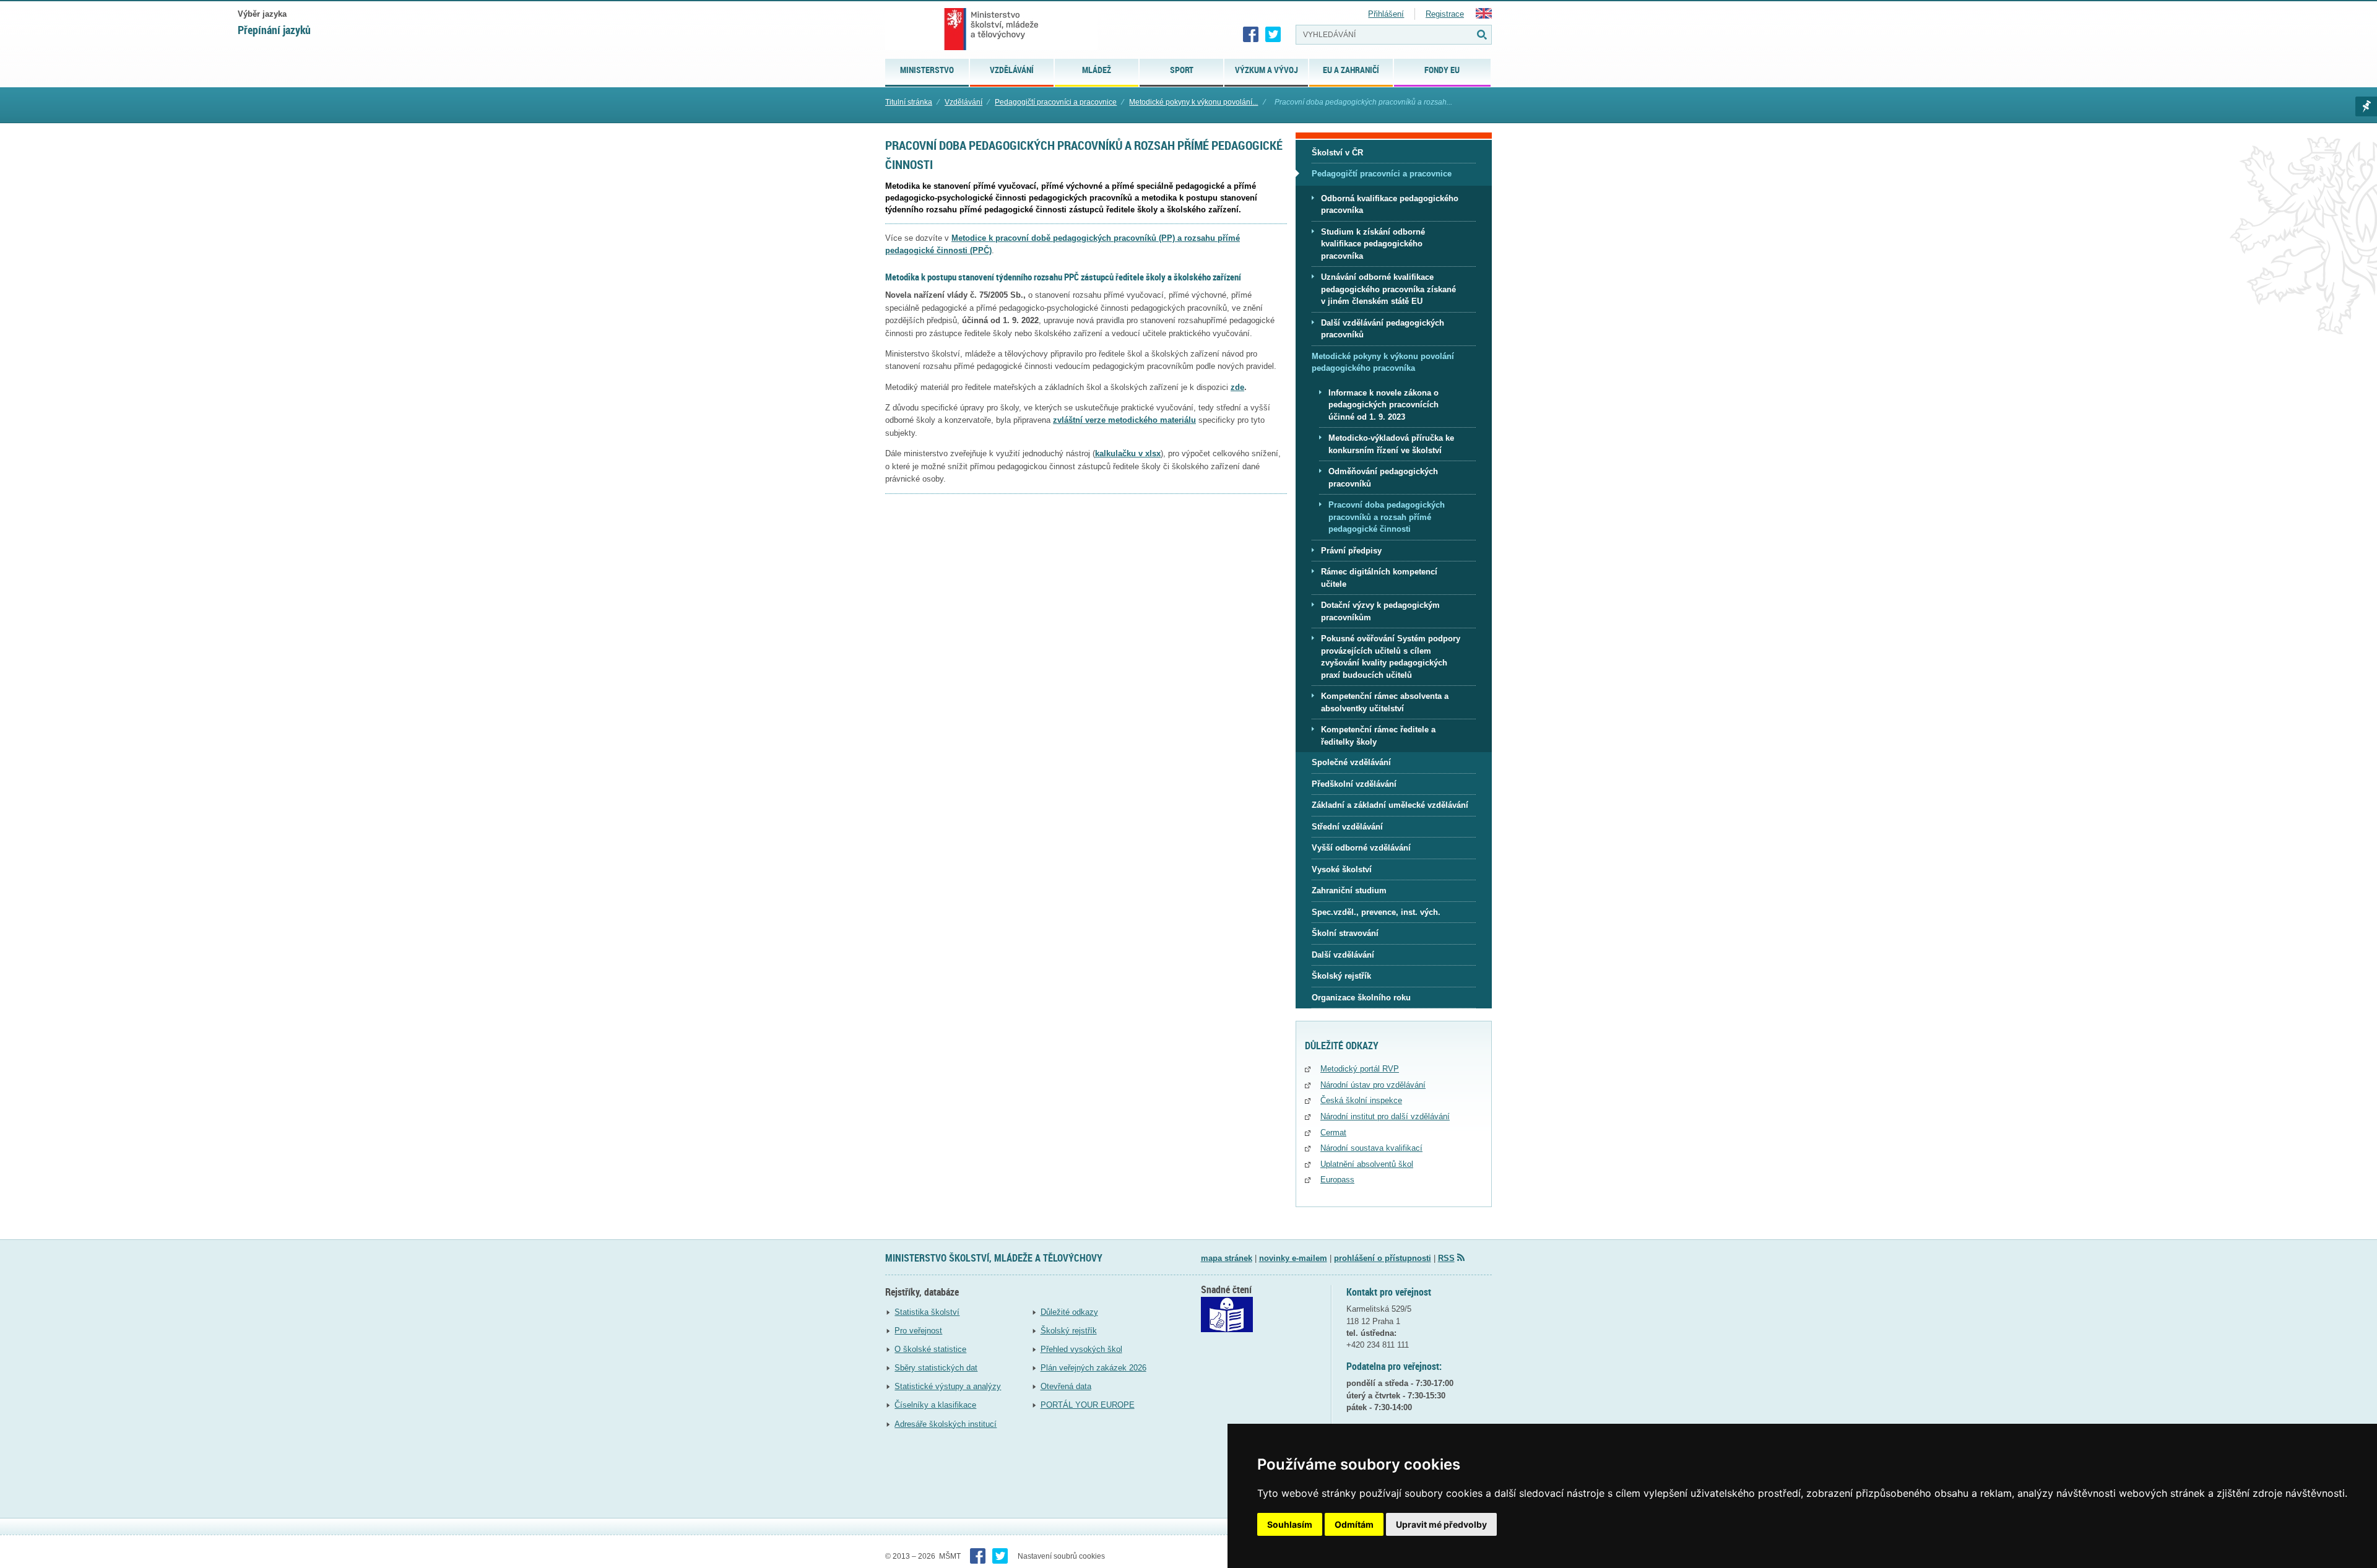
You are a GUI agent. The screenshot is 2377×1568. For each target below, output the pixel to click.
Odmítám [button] (1354, 1524)
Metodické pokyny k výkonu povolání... (1193, 102)
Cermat (1333, 1133)
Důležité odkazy (1069, 1312)
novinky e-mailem (1293, 1258)
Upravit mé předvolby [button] (1441, 1524)
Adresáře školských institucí (946, 1424)
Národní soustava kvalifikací (1371, 1148)
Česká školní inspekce (1361, 1100)
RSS (1446, 1258)
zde (1237, 387)
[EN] (1484, 16)
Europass (1337, 1180)
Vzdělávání (963, 102)
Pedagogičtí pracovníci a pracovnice (1056, 102)
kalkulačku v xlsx (1128, 453)
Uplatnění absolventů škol (1367, 1164)
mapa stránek (1227, 1258)
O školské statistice (930, 1349)
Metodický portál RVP (1360, 1069)
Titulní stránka (909, 102)
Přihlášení (1386, 14)
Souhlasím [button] (1290, 1524)
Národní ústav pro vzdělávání (1373, 1085)
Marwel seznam (2366, 106)
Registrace (1445, 14)
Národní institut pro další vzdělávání (1385, 1116)
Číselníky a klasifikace (935, 1405)
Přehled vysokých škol (1081, 1349)
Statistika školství (927, 1312)
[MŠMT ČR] (991, 29)
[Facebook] (1251, 35)
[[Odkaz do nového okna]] (1227, 1329)
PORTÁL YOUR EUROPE (1088, 1405)
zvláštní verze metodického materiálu (1124, 420)
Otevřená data (1066, 1386)
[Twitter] (1273, 35)
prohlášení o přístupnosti (1383, 1258)
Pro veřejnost (918, 1331)
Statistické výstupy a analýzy (948, 1386)
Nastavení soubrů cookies (1061, 1556)
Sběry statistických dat (936, 1368)
